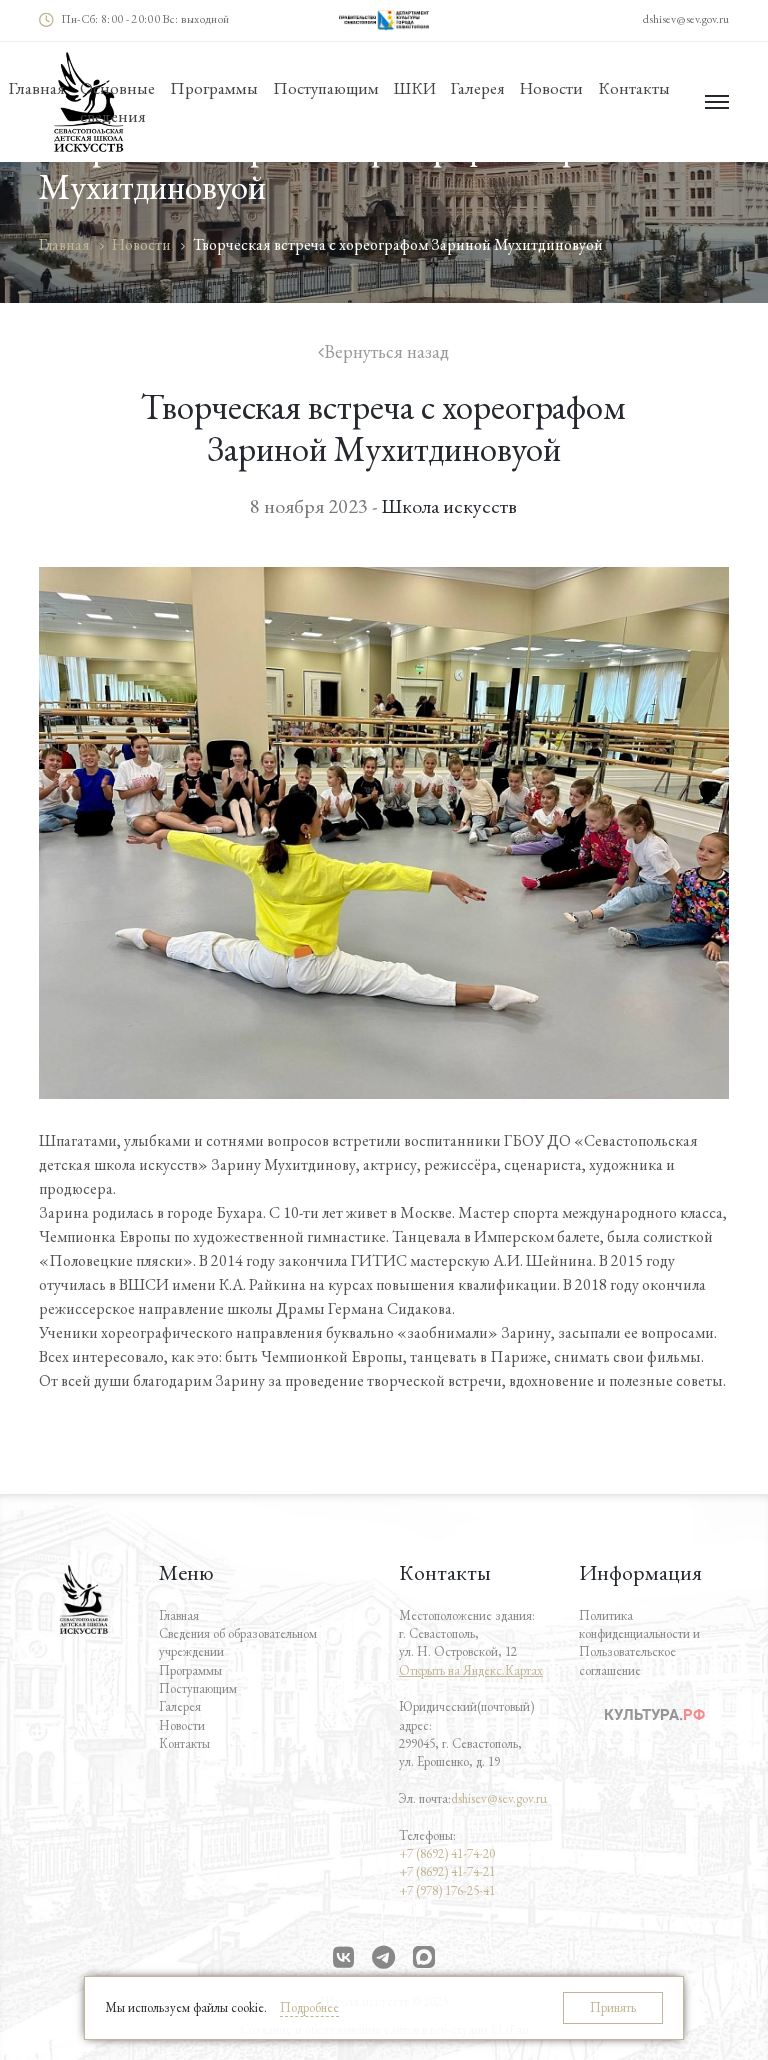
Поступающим (326, 88)
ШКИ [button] (415, 88)
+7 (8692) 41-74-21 (447, 1871)
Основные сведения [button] (117, 102)
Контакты (634, 88)
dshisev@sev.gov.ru (686, 19)
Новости (551, 88)
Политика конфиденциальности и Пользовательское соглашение (639, 1643)
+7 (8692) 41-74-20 (447, 1853)
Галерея (478, 88)
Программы (190, 1670)
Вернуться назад (386, 352)
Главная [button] (37, 88)
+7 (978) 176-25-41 (447, 1890)
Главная (179, 1615)
